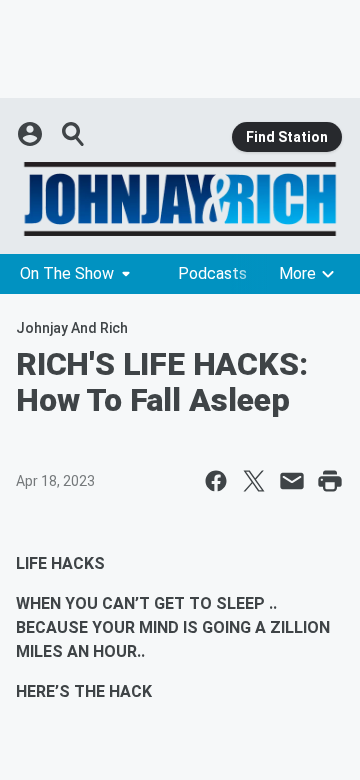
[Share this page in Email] (292, 481)
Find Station (287, 137)
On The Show (67, 273)
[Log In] (32, 134)
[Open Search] (74, 134)
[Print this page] (330, 481)
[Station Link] (180, 199)
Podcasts (212, 273)
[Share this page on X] (254, 481)
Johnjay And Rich (72, 328)
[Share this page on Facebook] (216, 481)
